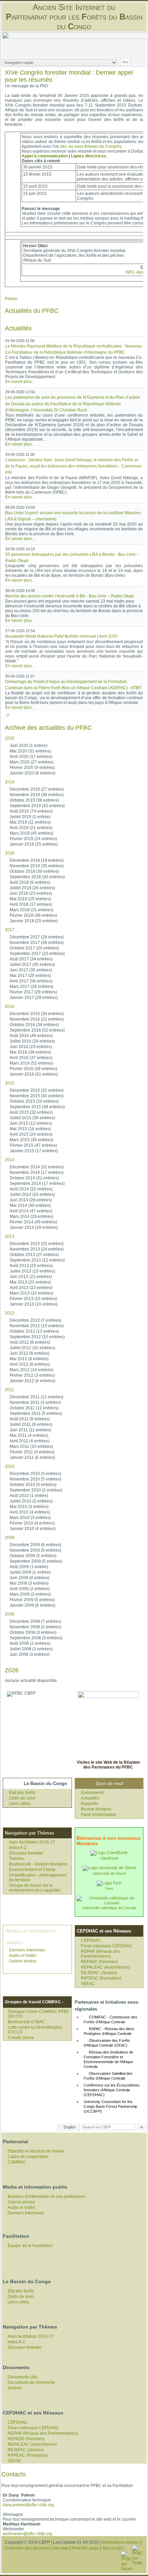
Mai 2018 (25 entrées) (30, 899)
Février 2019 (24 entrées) (33, 839)
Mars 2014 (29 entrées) (31, 1217)
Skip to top (112, 2548)
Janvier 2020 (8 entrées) (33, 773)
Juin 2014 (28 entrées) (31, 1200)
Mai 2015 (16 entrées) (30, 1129)
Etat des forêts (22, 1793)
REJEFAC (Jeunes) (99, 1973)
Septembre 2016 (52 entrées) (37, 1030)
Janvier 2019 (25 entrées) (34, 844)
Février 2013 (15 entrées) (33, 1299)
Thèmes (17, 1859)
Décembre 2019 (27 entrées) (37, 789)
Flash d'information (99, 1815)
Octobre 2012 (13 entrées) (34, 1331)
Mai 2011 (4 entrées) (29, 1435)
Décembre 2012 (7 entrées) (35, 1320)
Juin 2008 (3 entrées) (30, 1654)
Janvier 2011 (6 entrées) (32, 1457)
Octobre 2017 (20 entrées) (34, 948)
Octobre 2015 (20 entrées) (34, 1101)
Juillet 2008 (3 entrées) (31, 1649)
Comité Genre (21, 2038)
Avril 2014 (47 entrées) (31, 1211)
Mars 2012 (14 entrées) (31, 1370)
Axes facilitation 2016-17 (32, 1842)
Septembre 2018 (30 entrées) (37, 877)
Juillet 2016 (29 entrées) (32, 1041)
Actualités (90, 1798)
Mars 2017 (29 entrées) (31, 987)
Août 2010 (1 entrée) (29, 1496)
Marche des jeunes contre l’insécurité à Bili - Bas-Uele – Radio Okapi (70, 596)
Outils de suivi (22, 1798)
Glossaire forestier (26, 1853)
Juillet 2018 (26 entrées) (32, 888)
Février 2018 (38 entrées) (33, 915)
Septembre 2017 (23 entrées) (37, 954)
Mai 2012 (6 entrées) (29, 1359)
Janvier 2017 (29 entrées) (34, 998)
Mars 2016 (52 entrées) (31, 1063)
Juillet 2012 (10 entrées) (32, 1348)
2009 (10, 1538)
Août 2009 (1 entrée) (29, 1567)
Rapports (89, 1804)
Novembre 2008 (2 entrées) (35, 1627)
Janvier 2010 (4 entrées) (33, 1529)
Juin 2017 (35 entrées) (31, 970)
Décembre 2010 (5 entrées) (35, 1474)
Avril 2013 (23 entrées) (31, 1288)
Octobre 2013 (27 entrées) (34, 1255)
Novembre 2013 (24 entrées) (37, 1249)
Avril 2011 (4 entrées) (30, 1441)
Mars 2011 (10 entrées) (31, 1446)
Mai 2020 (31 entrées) (30, 751)
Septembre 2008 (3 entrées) (36, 1638)
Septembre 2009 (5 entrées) (36, 1561)
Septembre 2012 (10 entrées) (37, 1337)
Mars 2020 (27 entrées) (31, 762)
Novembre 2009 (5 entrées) (35, 1550)
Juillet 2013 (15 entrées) (32, 1271)
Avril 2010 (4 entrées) (30, 1512)
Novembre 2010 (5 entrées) (35, 1479)
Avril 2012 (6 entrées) (30, 1364)
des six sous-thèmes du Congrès (91, 146)
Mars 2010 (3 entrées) (30, 1518)
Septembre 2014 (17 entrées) (37, 1184)
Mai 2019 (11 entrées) (30, 822)
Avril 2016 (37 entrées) (31, 1058)
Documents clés (23, 2377)
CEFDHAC (91, 1940)
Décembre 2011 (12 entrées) (36, 1397)
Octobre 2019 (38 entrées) (34, 800)
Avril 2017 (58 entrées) (31, 981)
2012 (10, 1313)
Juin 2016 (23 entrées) (31, 1047)
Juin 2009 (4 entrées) (30, 1578)
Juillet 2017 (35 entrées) (32, 965)
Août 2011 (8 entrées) (30, 1419)
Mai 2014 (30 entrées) (30, 1206)
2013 (10, 1236)
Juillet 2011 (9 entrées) (31, 1424)
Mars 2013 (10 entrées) (31, 1293)
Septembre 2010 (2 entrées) (36, 1490)
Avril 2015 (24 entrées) (31, 1134)
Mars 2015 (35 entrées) (31, 1140)
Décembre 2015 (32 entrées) (37, 1090)
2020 (10, 738)
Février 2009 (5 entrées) (32, 1600)
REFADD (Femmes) (99, 1962)
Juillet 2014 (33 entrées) (32, 1195)
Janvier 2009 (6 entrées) (33, 1605)
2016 (10, 1006)
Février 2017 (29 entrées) (33, 992)
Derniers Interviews (27, 1950)
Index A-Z (18, 1848)
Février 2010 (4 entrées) (32, 1523)
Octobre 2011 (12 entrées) (34, 1408)
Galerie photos (23, 1961)
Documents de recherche (31, 2382)
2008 (10, 1614)
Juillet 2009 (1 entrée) (30, 1572)
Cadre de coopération (28, 2157)
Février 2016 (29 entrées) (33, 1069)
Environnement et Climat (32, 1870)
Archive (15, 2388)
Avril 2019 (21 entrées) (31, 828)
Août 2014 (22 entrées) (31, 1189)
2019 (10, 782)
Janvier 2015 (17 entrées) (34, 1151)
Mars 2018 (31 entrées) (31, 910)
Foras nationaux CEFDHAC (107, 1946)
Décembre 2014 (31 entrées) (37, 1167)
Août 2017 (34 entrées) (31, 959)
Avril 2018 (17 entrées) (31, 904)
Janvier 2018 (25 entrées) (34, 921)
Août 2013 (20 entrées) (31, 1266)
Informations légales (121, 2542)
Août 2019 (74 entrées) (31, 811)
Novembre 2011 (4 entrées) (35, 1402)
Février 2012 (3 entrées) (32, 1375)
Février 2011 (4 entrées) (32, 1452)
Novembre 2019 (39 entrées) (37, 795)
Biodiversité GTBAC (27, 2022)
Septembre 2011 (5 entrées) (36, 1413)
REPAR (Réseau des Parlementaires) (101, 1954)
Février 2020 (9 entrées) (32, 768)
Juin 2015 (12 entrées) (31, 1123)
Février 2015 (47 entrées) (33, 1145)
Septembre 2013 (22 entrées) (37, 1260)
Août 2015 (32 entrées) (31, 1112)
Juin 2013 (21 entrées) (31, 1277)
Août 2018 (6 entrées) (30, 882)
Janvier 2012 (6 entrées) (33, 1381)
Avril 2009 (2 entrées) (30, 1589)
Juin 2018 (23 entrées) (31, 893)
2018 (10, 853)
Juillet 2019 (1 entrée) (30, 817)
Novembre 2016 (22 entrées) (37, 1019)
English (70, 2127)
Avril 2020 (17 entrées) (31, 757)
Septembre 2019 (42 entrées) (37, 806)
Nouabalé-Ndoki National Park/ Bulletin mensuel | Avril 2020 (61, 636)
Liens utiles (20, 1804)
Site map (61, 2548)
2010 (10, 1466)
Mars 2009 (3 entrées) (30, 1594)
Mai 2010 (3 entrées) (29, 1507)
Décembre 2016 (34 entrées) (37, 1014)
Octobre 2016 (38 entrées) (34, 1025)
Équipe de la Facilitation (30, 2246)
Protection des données (27, 2548)
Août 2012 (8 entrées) (30, 1342)
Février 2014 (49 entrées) (33, 1222)
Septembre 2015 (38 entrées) (37, 1107)
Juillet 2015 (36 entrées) (32, 1118)
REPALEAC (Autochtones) (105, 1967)
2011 (9, 1390)
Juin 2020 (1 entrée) (29, 746)
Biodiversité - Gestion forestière (38, 1864)
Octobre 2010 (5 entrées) (33, 1485)
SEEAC (88, 1984)
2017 (10, 930)
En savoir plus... (20, 382)
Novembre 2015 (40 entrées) (37, 1096)
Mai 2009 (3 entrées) (29, 1583)
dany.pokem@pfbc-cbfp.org (28, 2505)
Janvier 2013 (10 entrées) (34, 1304)
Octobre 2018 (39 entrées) (34, 871)
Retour (11, 299)
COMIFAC (17, 2162)
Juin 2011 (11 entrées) (30, 1430)
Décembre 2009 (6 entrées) (35, 1545)
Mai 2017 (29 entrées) (30, 976)
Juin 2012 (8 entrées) (30, 1353)
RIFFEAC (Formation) (101, 1978)
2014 (10, 1160)
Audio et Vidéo (23, 1956)
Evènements (93, 1793)
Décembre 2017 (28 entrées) (37, 937)
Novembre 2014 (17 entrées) (37, 1173)
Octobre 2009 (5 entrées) (33, 1556)
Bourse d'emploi (96, 1809)
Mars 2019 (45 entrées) (31, 833)
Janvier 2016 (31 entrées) (34, 1074)
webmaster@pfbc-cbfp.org (27, 2534)
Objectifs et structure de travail (36, 2151)
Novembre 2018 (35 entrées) (37, 866)
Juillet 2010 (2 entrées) (31, 1501)
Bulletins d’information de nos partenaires (46, 2197)
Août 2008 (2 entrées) (30, 1643)
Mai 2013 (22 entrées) (30, 1282)
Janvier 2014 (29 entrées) (34, 1228)
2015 (10, 1083)
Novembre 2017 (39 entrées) (37, 943)
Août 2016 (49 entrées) (31, 1036)
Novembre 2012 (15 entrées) (37, 1326)
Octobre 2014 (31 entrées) (34, 1178)
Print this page (85, 2548)
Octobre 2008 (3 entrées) (33, 1632)
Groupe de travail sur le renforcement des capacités (35, 1888)
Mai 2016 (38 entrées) (30, 1052)
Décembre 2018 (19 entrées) (37, 860)
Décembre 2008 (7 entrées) (35, 1621)
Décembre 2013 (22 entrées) (37, 1244)
